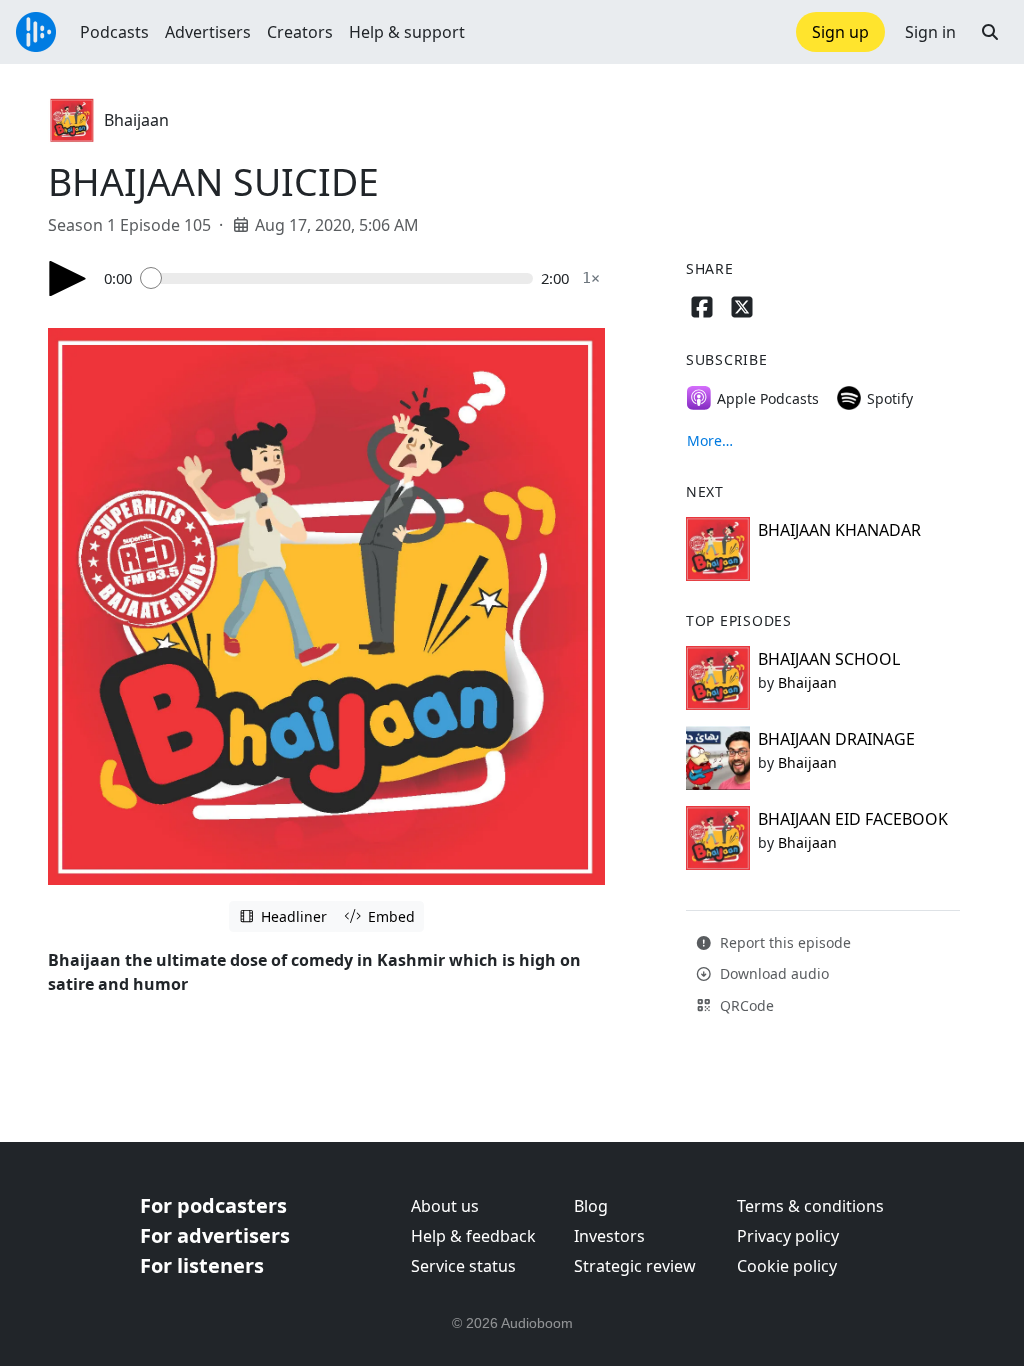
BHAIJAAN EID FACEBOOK (853, 819)
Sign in (930, 32)
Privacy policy (788, 1236)
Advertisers (208, 32)
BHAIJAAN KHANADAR (839, 530)
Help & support (407, 32)
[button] (990, 32)
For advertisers (215, 1235)
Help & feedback (473, 1236)
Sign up (840, 32)
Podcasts (114, 32)
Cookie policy (787, 1266)
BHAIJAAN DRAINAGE (836, 739)
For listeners (202, 1265)
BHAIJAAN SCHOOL (829, 659)
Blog (591, 1206)
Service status (463, 1266)
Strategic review (635, 1266)
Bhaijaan (136, 120)
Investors (609, 1236)
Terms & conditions (810, 1206)
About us (445, 1206)
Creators (300, 32)
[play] (68, 278)
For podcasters (213, 1205)
